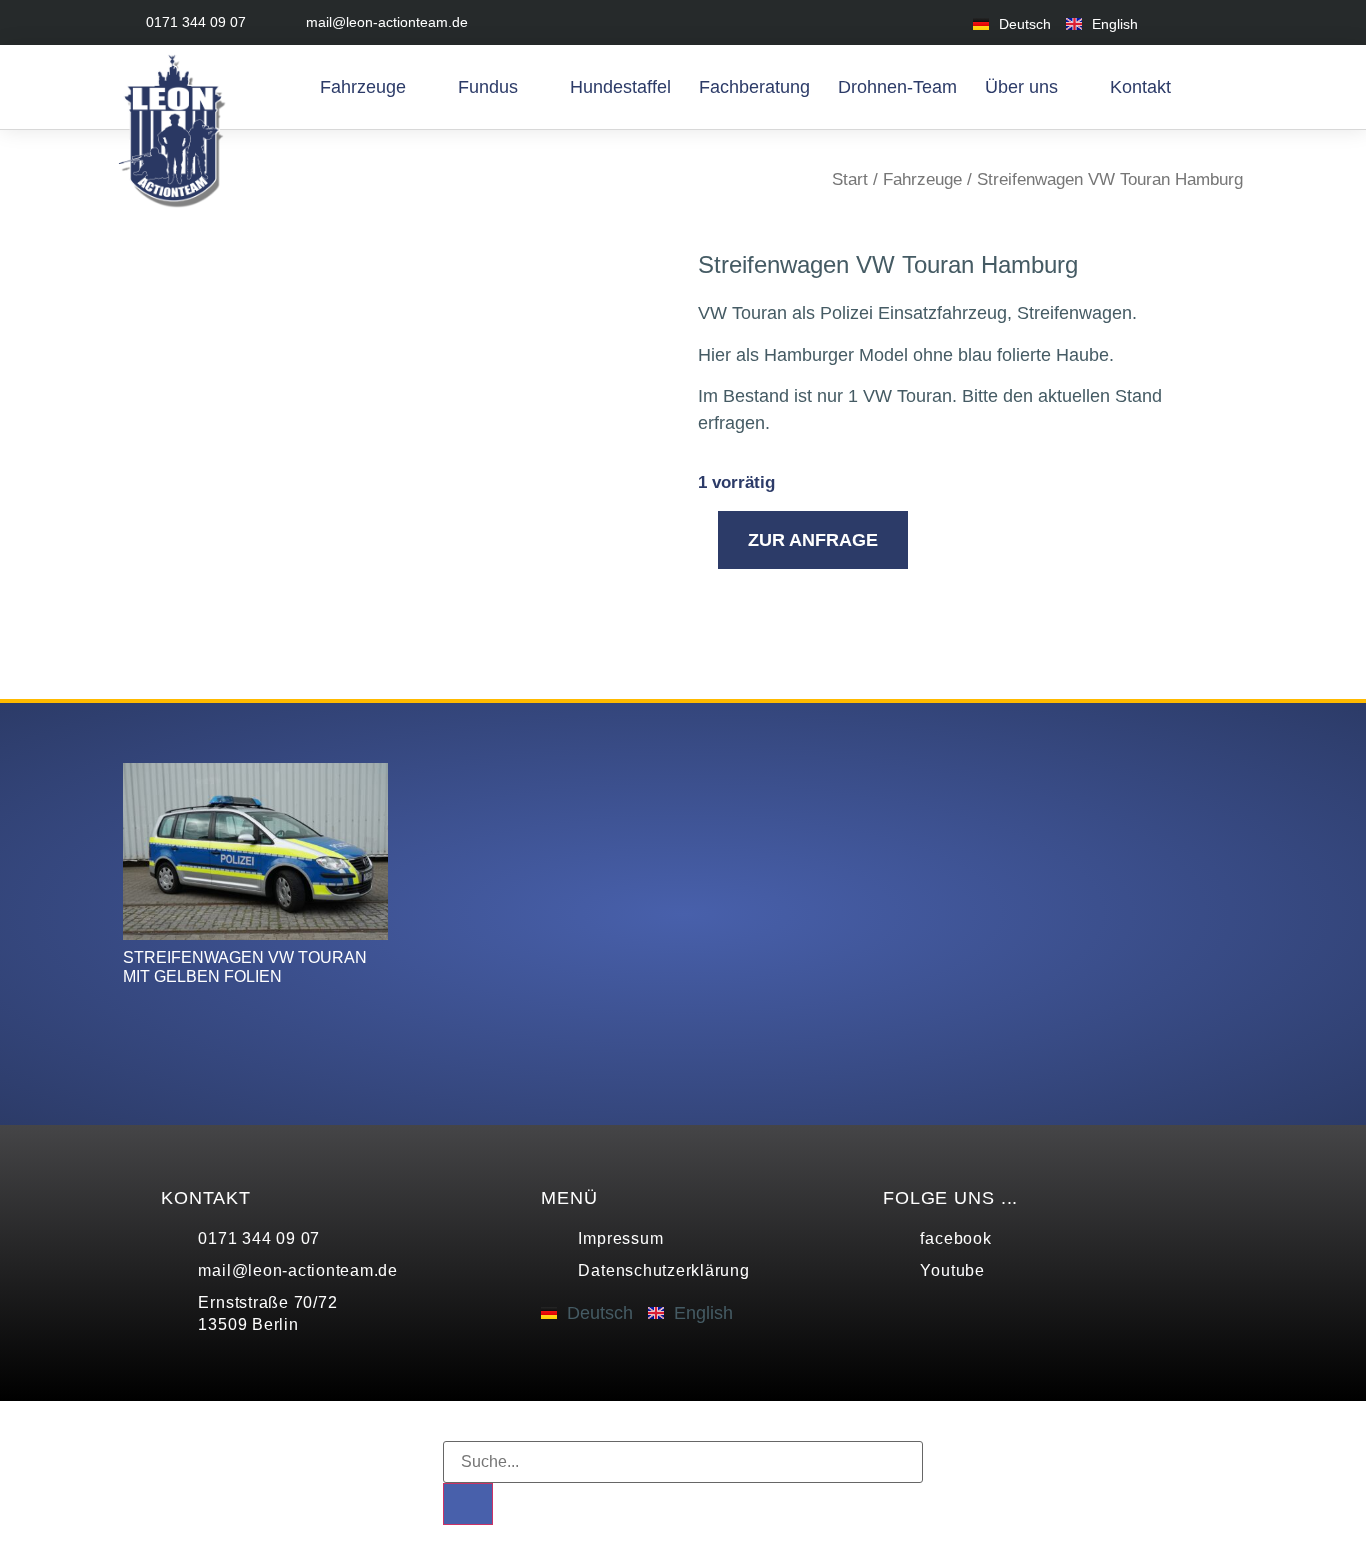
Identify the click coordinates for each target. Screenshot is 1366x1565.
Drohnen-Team (897, 87)
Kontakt (1140, 87)
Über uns (1021, 87)
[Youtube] (1230, 22)
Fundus (488, 87)
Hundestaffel (620, 87)
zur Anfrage (813, 540)
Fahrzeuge (363, 87)
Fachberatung (754, 87)
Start (850, 179)
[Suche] (468, 1504)
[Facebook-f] (1185, 22)
